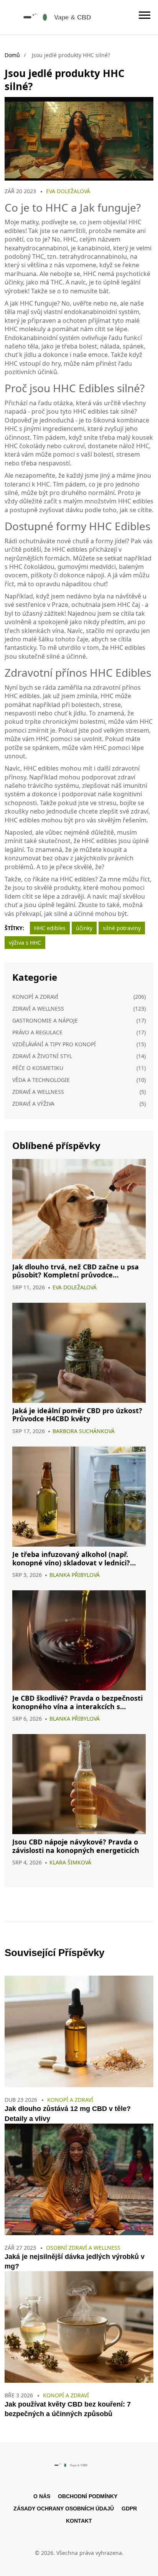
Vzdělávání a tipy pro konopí (54, 1044)
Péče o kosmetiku (38, 1068)
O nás (42, 2496)
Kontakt (79, 2521)
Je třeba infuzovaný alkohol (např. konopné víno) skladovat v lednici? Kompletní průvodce (71, 1559)
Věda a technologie (41, 1080)
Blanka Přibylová (75, 1575)
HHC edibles (50, 928)
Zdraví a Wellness (38, 1092)
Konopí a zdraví (35, 997)
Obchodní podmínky (88, 2496)
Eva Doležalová (68, 191)
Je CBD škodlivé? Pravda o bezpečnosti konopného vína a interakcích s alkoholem (77, 1702)
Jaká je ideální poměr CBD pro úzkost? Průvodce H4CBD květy (77, 1415)
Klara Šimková (70, 1862)
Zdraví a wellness (38, 1009)
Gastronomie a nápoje (45, 1020)
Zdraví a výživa (33, 1104)
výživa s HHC (25, 943)
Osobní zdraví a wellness (83, 2248)
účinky (84, 928)
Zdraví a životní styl (42, 1056)
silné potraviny (122, 928)
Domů (12, 55)
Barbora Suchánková (84, 1431)
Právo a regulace (37, 1032)
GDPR (129, 2509)
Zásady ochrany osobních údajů (64, 2509)
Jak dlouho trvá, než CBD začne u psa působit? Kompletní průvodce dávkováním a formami (76, 1271)
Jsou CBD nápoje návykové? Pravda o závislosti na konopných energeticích (76, 1846)
